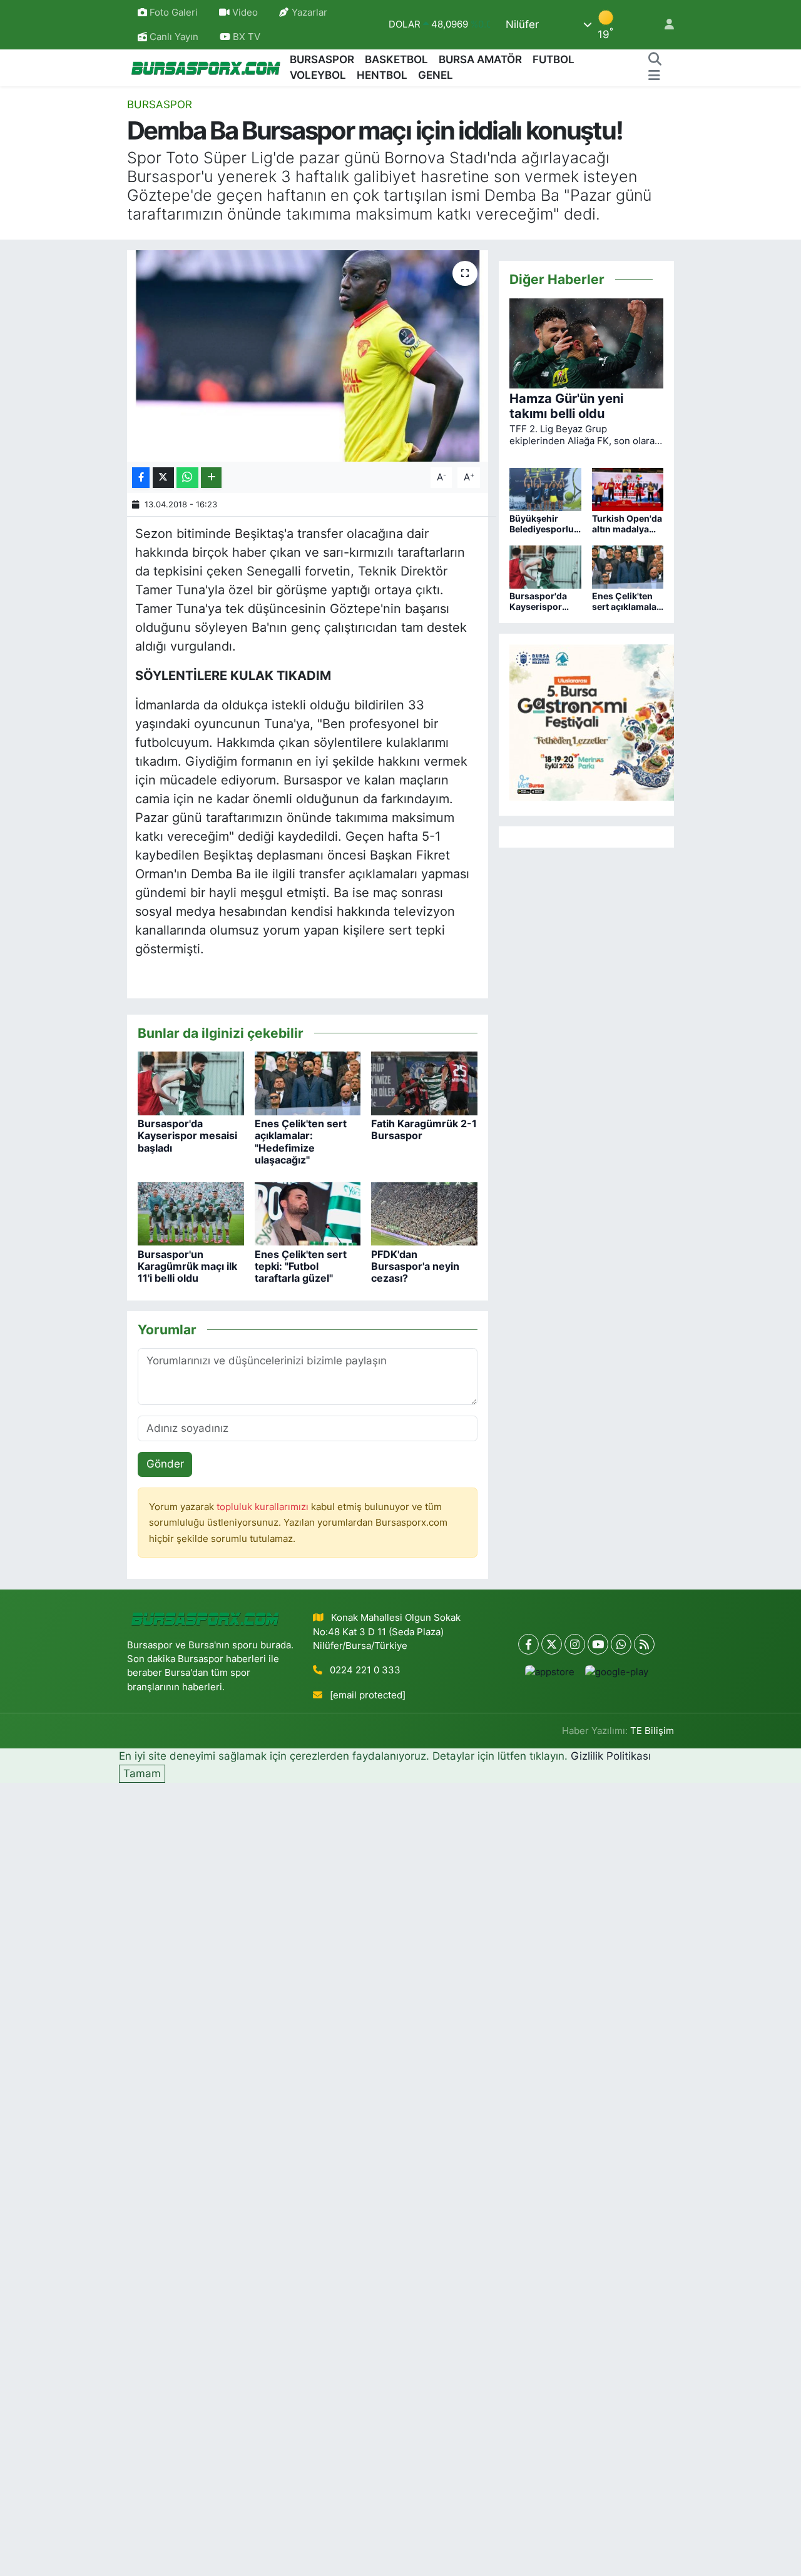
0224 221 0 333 (365, 1670)
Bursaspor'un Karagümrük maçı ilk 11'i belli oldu (187, 1266)
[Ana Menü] (654, 76)
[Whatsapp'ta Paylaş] (187, 478)
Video (245, 13)
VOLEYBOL (318, 75)
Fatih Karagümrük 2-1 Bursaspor (424, 1129)
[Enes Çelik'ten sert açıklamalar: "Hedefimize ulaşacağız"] (308, 1083)
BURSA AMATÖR (480, 59)
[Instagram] (575, 1644)
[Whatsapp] (621, 1644)
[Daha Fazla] (211, 478)
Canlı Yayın (173, 37)
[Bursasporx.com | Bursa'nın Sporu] (206, 67)
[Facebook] (528, 1644)
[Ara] (655, 60)
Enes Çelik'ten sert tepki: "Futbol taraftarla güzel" (301, 1266)
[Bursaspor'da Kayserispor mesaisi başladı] (191, 1083)
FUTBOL (554, 59)
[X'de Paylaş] (163, 478)
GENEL (436, 75)
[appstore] (549, 1672)
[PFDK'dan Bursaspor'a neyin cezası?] (424, 1213)
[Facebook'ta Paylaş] (141, 478)
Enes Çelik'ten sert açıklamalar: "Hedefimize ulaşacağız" (301, 1142)
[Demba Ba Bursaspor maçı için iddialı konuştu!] (308, 356)
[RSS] (644, 1644)
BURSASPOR (322, 59)
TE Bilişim (652, 1731)
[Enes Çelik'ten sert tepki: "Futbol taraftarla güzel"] (308, 1213)
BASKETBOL (396, 59)
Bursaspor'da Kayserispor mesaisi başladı (187, 1135)
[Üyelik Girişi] (664, 25)
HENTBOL (382, 75)
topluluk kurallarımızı (264, 1507)
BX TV (245, 37)
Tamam (142, 1773)
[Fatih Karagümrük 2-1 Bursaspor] (424, 1083)
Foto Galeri (174, 13)
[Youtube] (598, 1644)
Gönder (165, 1464)
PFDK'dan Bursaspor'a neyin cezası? (415, 1266)
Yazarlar (309, 13)
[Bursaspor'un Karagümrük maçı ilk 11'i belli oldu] (191, 1213)
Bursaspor (160, 104)
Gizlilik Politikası (611, 1756)
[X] (552, 1644)
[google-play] (616, 1672)
